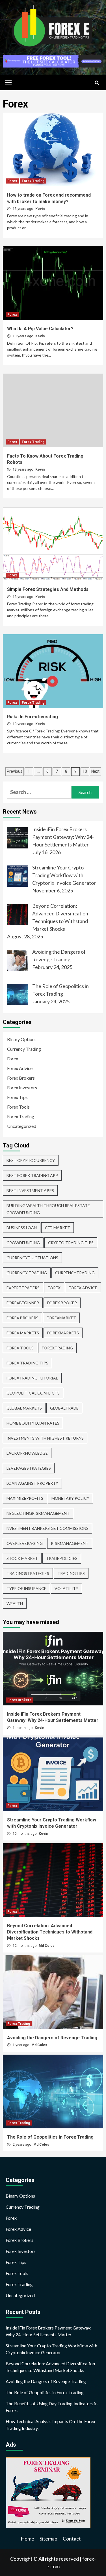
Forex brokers (22, 1318)
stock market (22, 1558)
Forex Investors (22, 1087)
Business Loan (22, 1228)
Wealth (15, 1603)
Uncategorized (22, 1126)
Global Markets (24, 1408)
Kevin (40, 209)
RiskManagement (70, 1543)
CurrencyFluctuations (32, 1258)
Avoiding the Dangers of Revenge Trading (52, 2038)
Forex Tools (18, 1107)
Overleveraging (25, 1543)
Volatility (66, 1588)
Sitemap (48, 2539)
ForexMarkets (63, 1333)
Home (27, 2539)
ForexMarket (61, 1318)
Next (95, 771)
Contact (72, 2539)
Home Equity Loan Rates (33, 1423)
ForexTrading (57, 1348)
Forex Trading (33, 181)
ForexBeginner (23, 1303)
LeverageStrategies (29, 1468)
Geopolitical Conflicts (33, 1393)
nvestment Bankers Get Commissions (47, 1528)
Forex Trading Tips (27, 1363)
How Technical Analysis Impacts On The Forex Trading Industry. (50, 2425)
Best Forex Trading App (32, 1175)
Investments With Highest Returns (45, 1438)
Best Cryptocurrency (31, 1160)
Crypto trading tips (71, 1243)
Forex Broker (62, 1303)
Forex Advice (20, 1068)
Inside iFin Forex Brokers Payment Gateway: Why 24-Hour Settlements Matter (48, 2331)
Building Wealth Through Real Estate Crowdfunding (48, 1209)
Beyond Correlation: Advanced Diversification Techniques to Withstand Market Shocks (50, 1932)
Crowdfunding (23, 1243)
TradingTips (71, 1573)
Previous (15, 771)
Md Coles (47, 1946)
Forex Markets (23, 1333)
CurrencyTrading (75, 1273)
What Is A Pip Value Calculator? (40, 329)
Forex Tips (17, 1097)
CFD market (58, 1228)
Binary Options (22, 1039)
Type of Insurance (26, 1588)
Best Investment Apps (30, 1190)
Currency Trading (24, 1049)
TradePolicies (62, 1558)
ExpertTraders (23, 1288)
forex (54, 1288)
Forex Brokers (21, 1078)
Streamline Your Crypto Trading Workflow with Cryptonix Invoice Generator (51, 2349)
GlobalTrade (64, 1408)
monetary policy (70, 1498)
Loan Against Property (32, 1483)
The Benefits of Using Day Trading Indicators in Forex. (52, 2407)
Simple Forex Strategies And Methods (48, 589)
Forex (12, 181)
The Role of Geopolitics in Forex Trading (50, 2137)
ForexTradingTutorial (32, 1378)
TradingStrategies (28, 1573)
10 (85, 771)
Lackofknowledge (27, 1453)
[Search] (97, 83)
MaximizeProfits (25, 1498)
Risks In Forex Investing (33, 717)
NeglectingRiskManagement (38, 1513)
